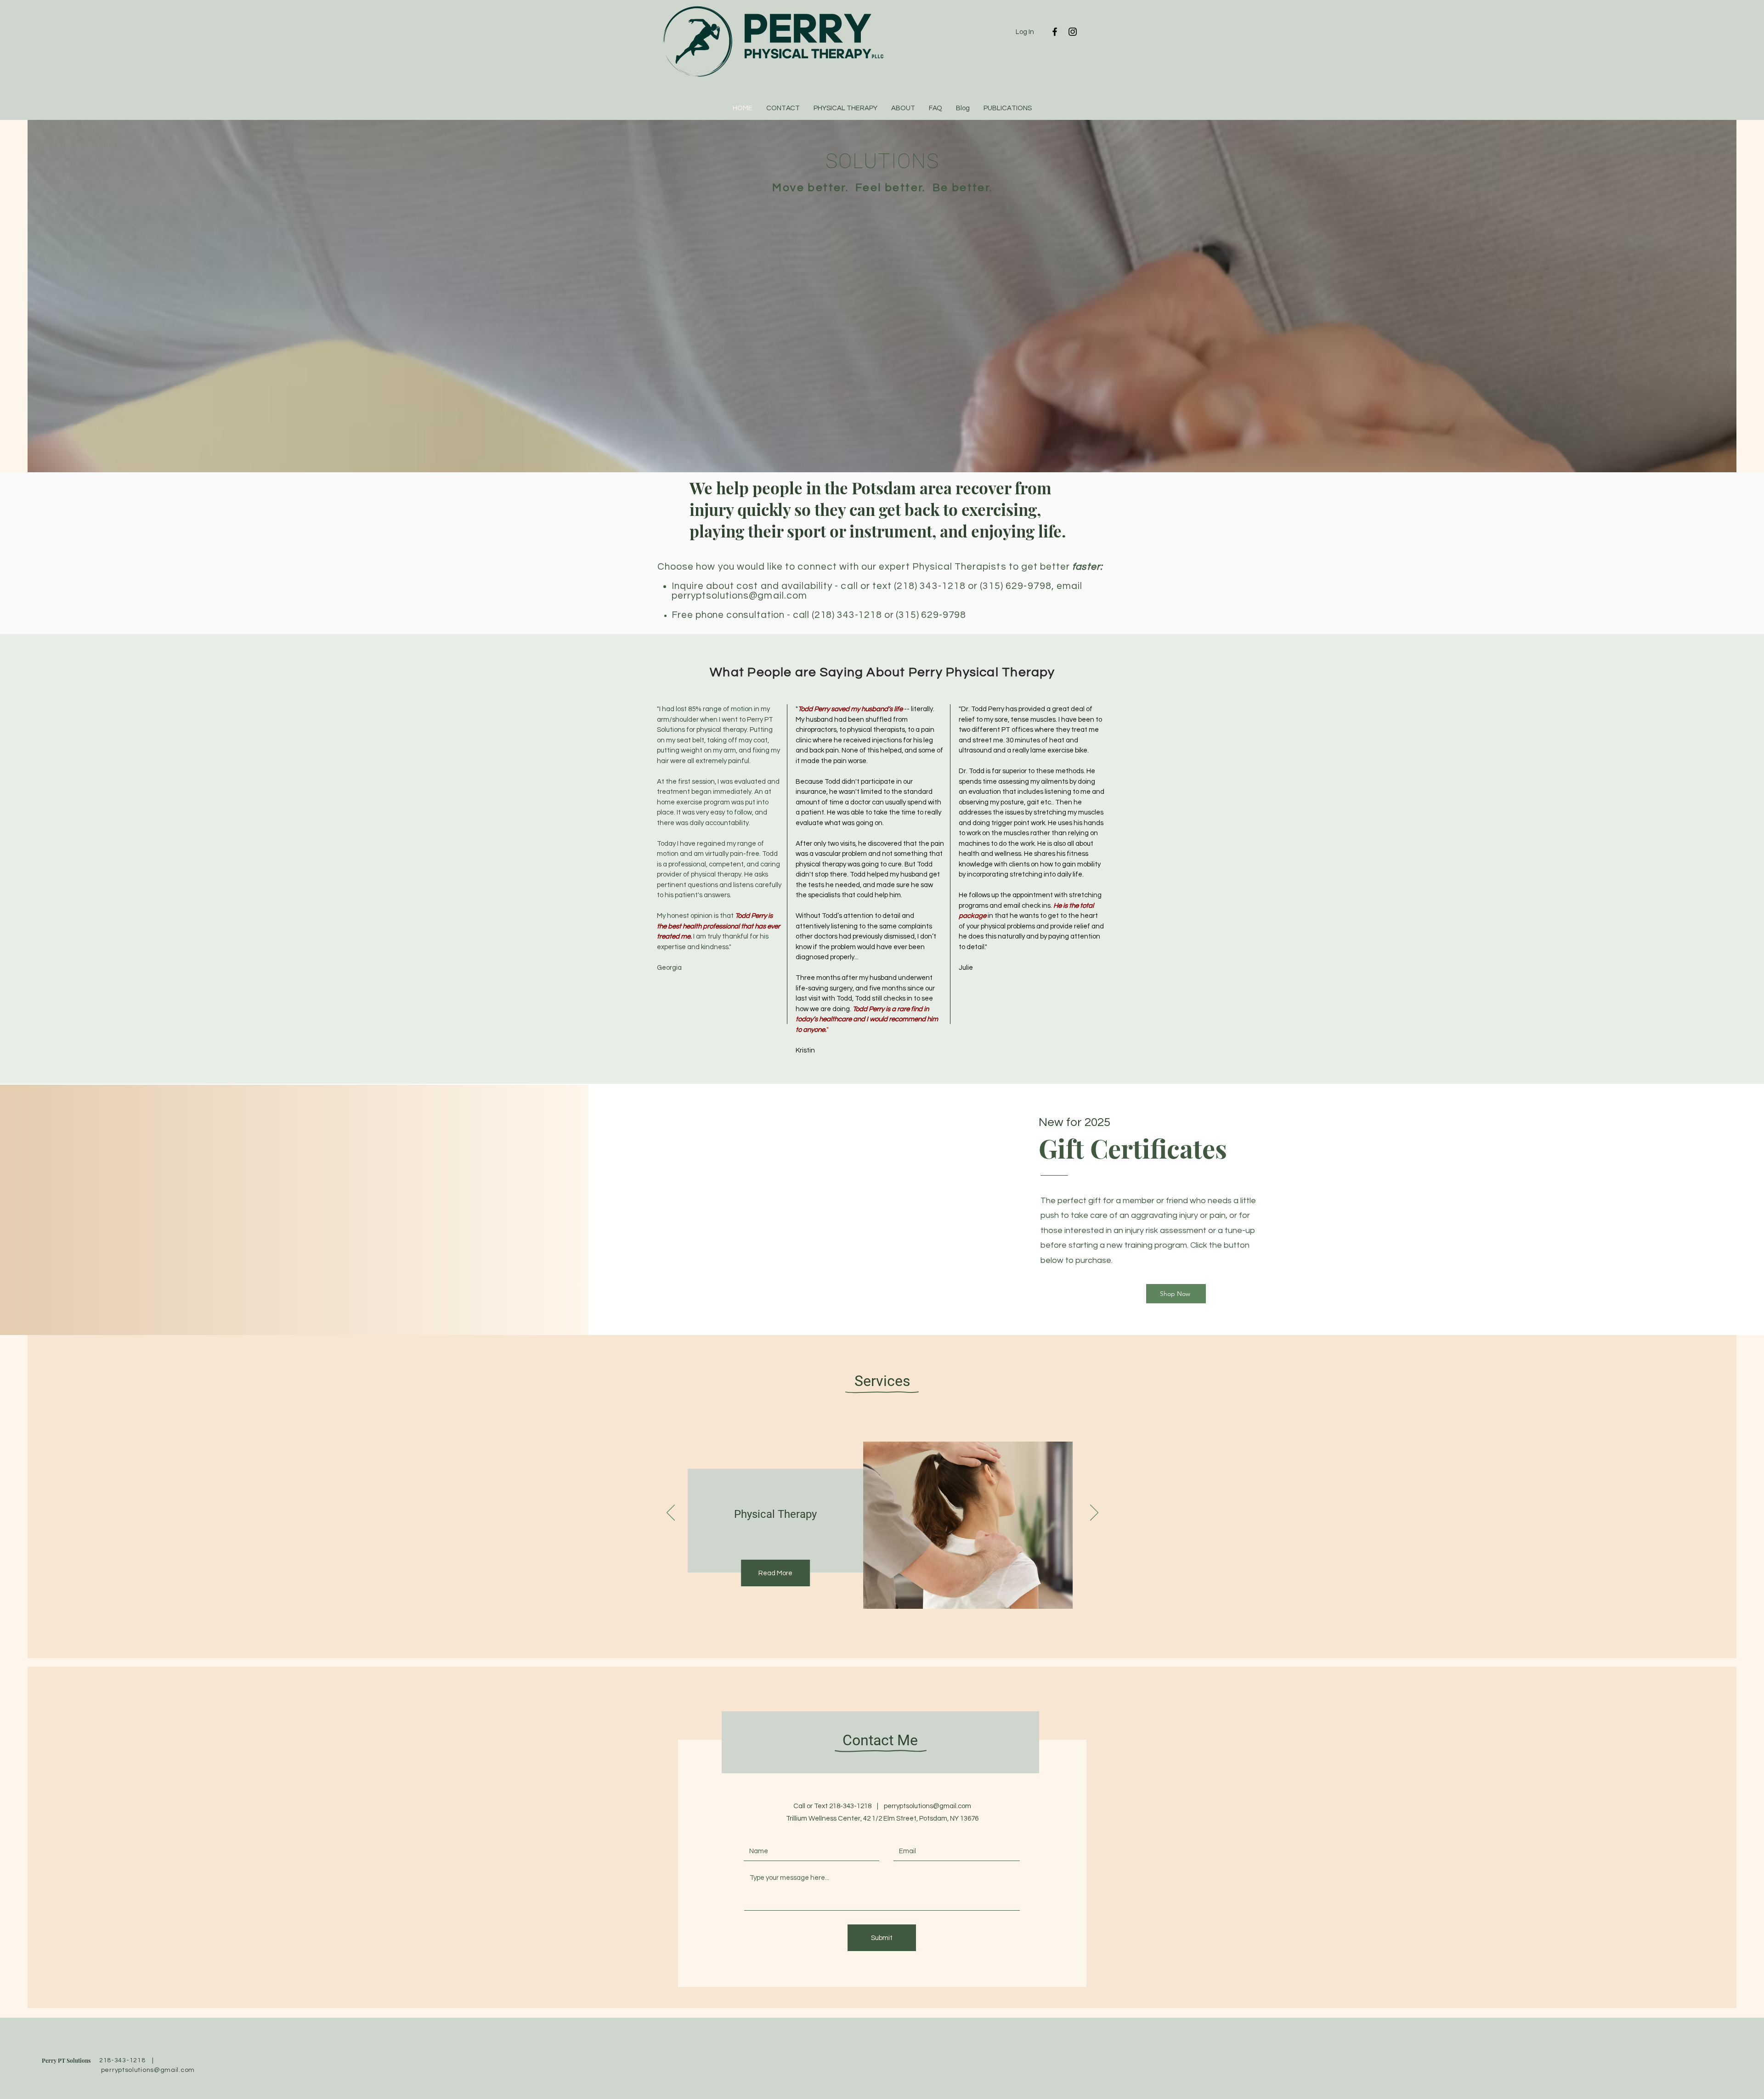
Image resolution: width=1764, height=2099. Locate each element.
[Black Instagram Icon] (1073, 32)
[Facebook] (1055, 32)
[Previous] (671, 1513)
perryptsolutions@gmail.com (739, 596)
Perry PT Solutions (66, 2060)
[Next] (1094, 1513)
